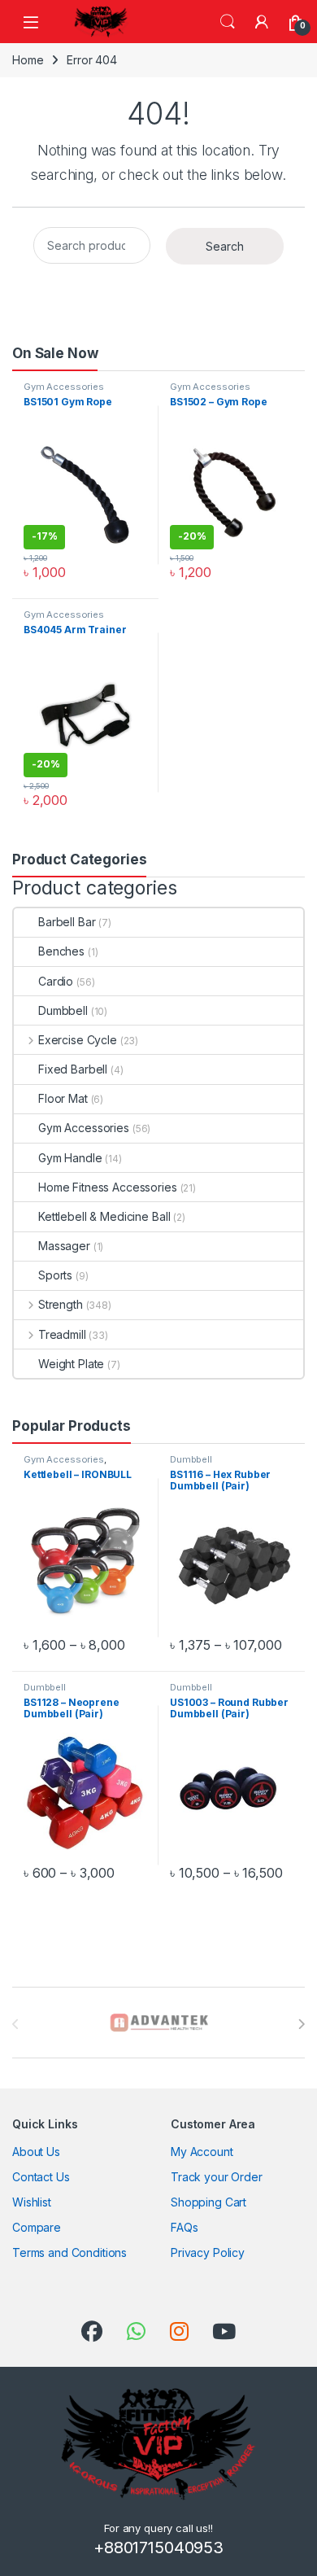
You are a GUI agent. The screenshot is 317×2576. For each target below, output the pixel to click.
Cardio (56, 981)
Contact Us (41, 2177)
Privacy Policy (208, 2252)
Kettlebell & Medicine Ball (104, 1216)
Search (228, 22)
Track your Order (217, 2177)
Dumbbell (63, 1010)
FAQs (184, 2227)
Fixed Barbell (73, 1069)
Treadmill (62, 1334)
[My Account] (262, 22)
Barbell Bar (67, 922)
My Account (202, 2152)
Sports (55, 1275)
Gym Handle (70, 1158)
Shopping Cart (208, 2202)
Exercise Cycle (78, 1040)
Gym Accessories (64, 387)
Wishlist (32, 2202)
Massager (64, 1246)
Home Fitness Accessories (108, 1187)
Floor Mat (63, 1098)
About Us (36, 2152)
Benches (61, 951)
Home (28, 60)
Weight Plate (71, 1364)
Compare (37, 2227)
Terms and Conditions (69, 2252)
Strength (61, 1304)
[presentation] (301, 2024)
